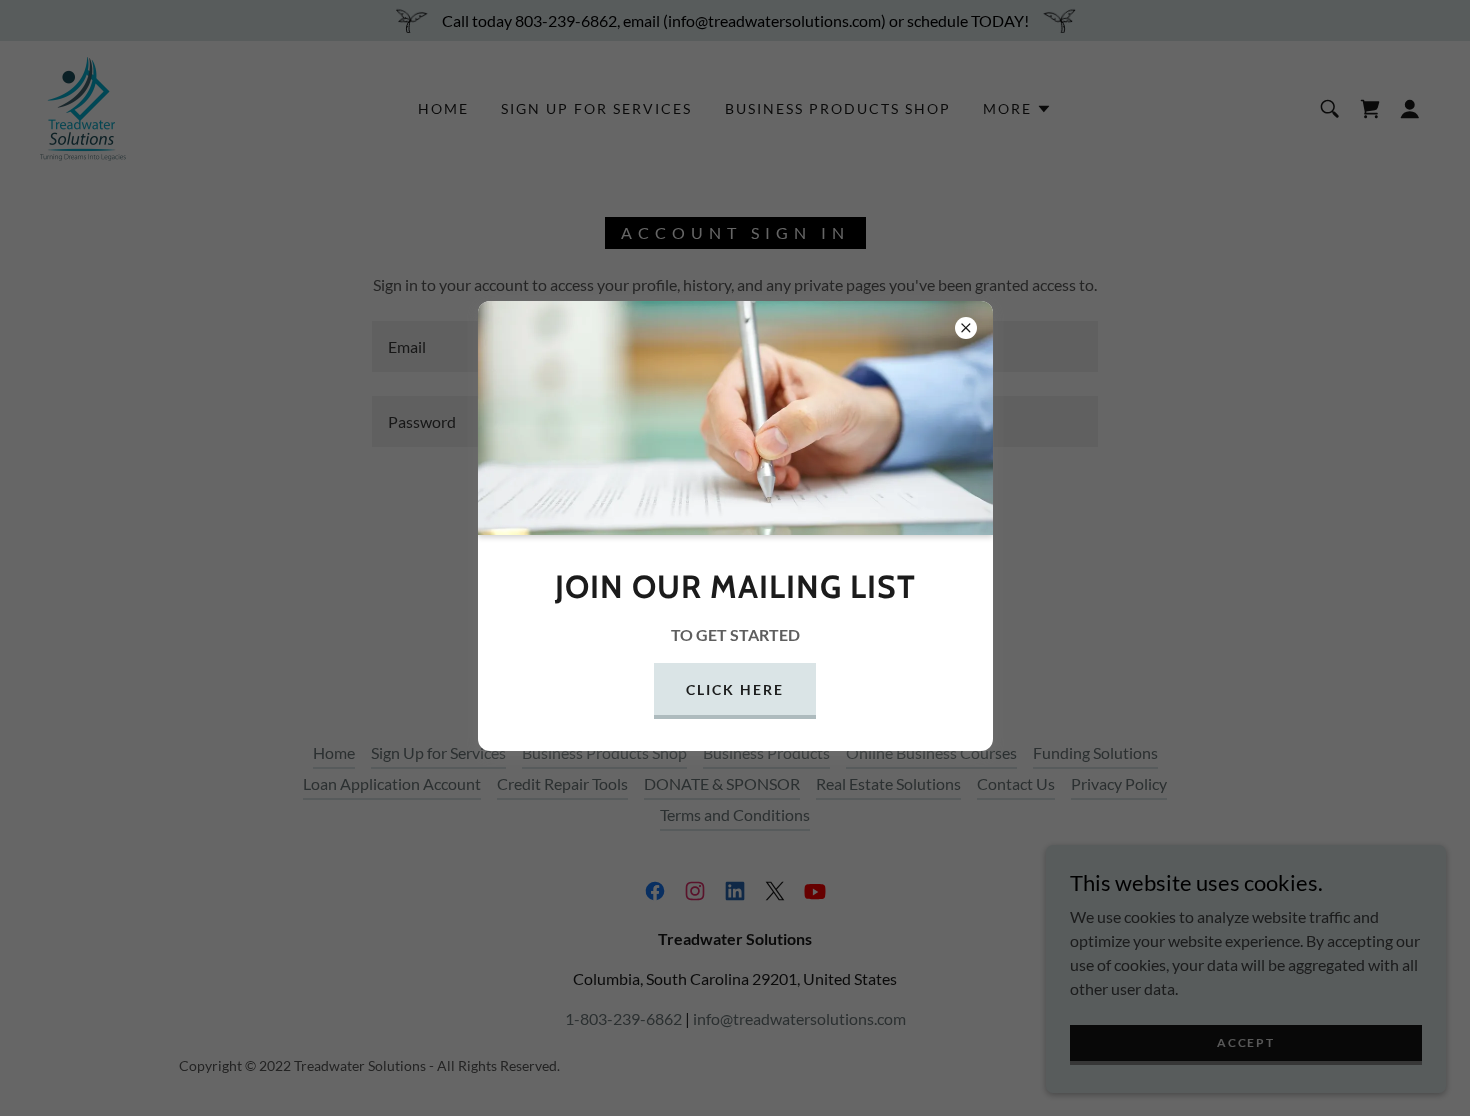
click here (735, 689)
